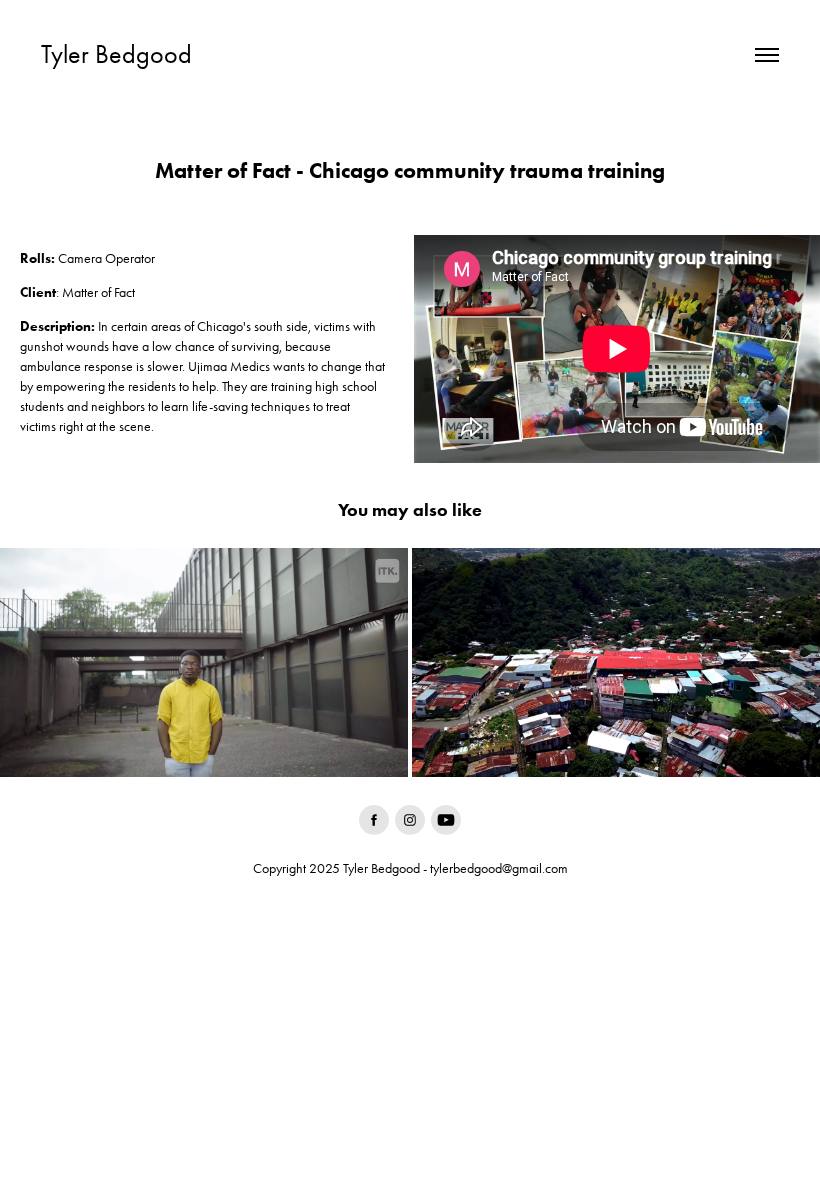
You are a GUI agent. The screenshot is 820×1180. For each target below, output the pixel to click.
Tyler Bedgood (116, 54)
